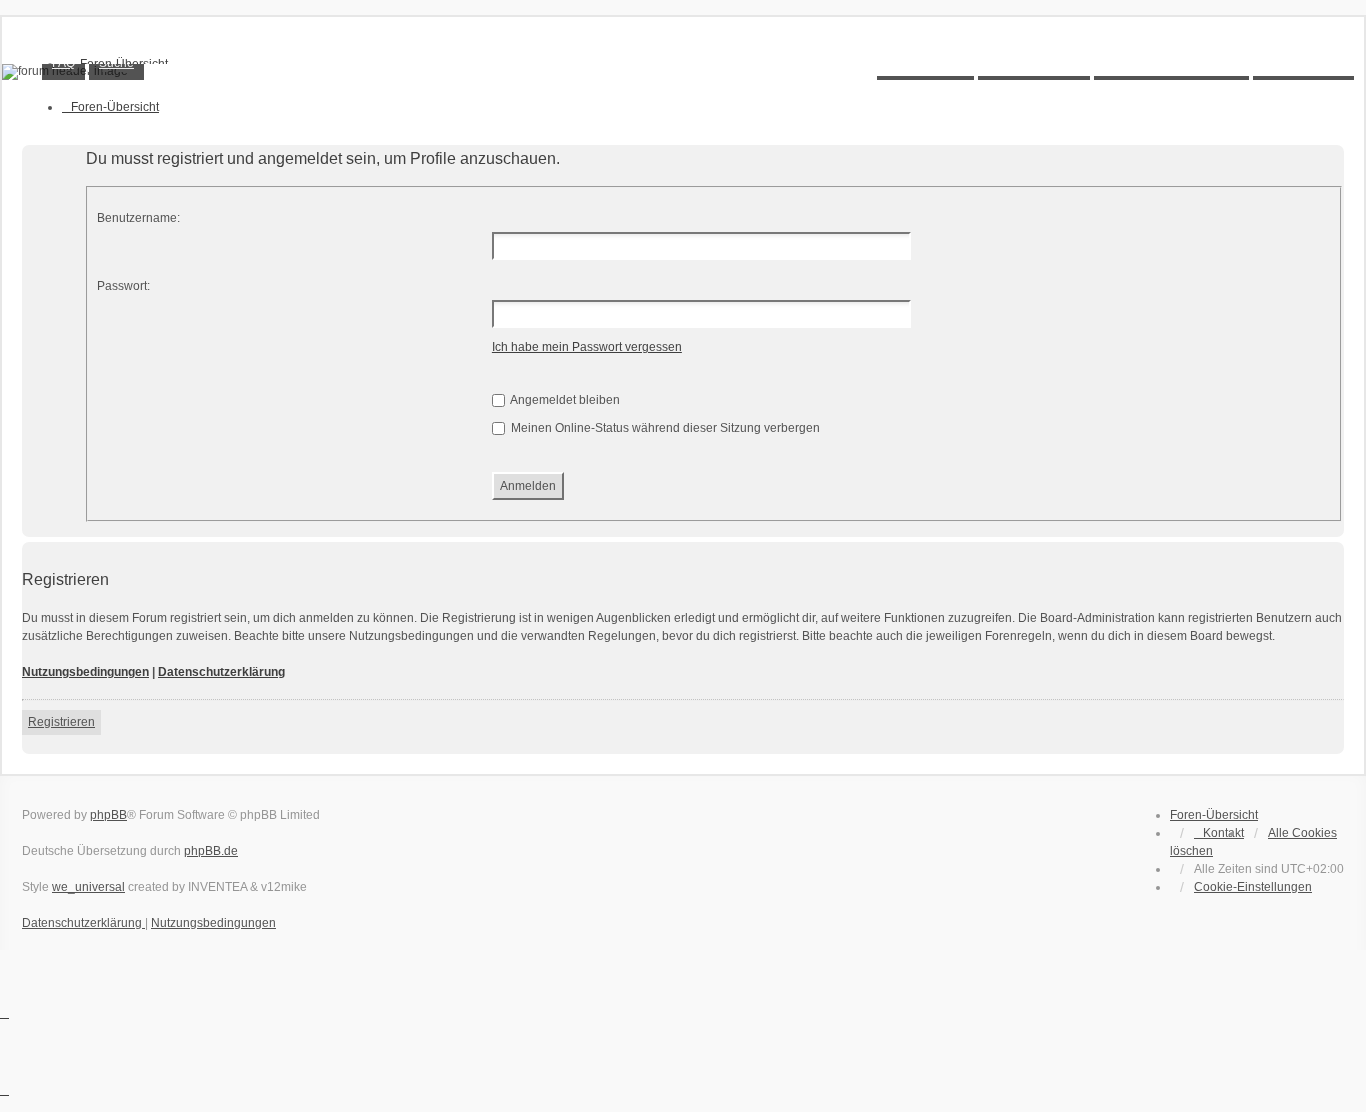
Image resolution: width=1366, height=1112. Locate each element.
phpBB (108, 815)
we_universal (88, 887)
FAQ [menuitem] (63, 63)
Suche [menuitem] (116, 63)
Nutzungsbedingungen (85, 672)
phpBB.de (211, 851)
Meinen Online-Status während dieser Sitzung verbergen (664, 428)
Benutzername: (138, 218)
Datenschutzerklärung (221, 672)
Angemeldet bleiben (564, 400)
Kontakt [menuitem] (1223, 833)
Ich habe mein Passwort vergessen (587, 347)
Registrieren (61, 722)
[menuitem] (1253, 887)
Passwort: (123, 286)
